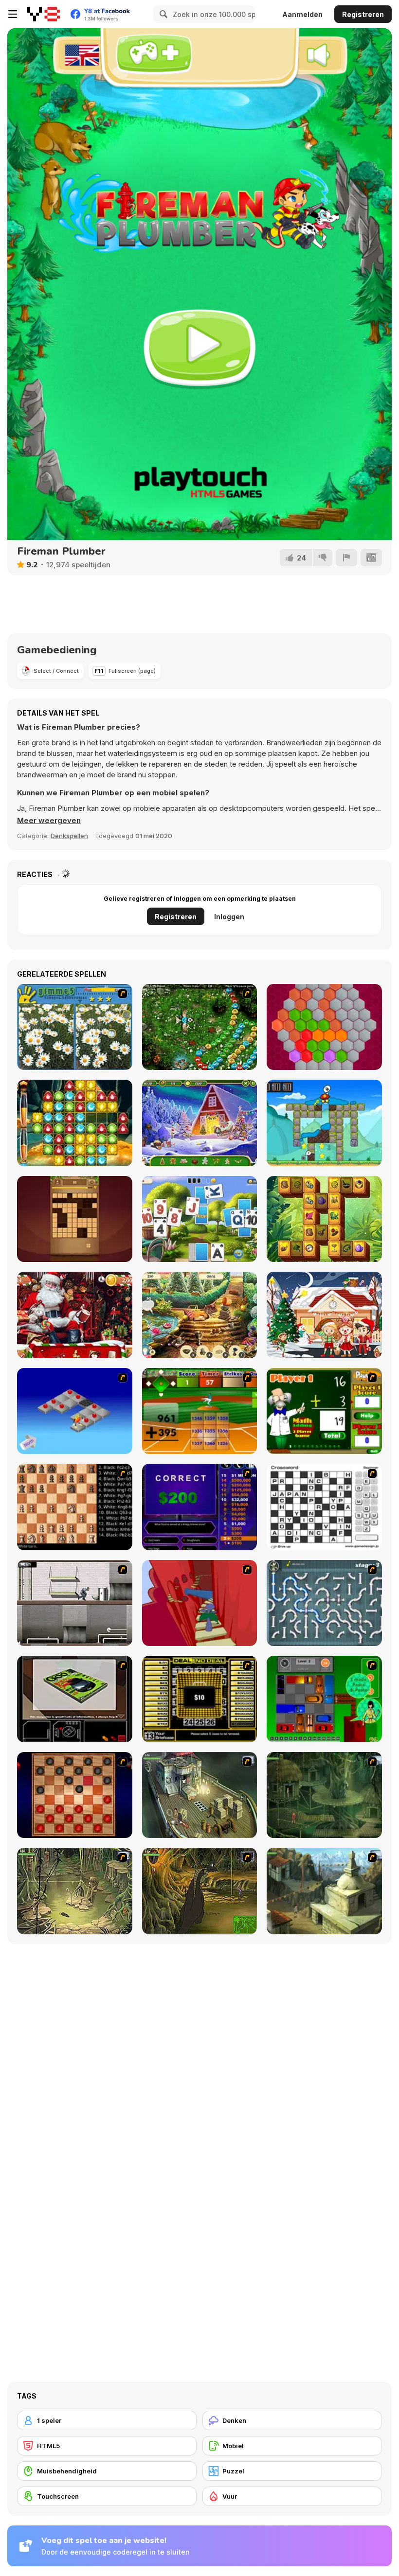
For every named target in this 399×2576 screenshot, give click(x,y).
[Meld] (346, 558)
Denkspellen (69, 836)
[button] (49, 821)
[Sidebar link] (13, 14)
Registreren (363, 14)
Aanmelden (302, 14)
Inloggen (229, 917)
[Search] (162, 14)
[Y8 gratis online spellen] (44, 14)
